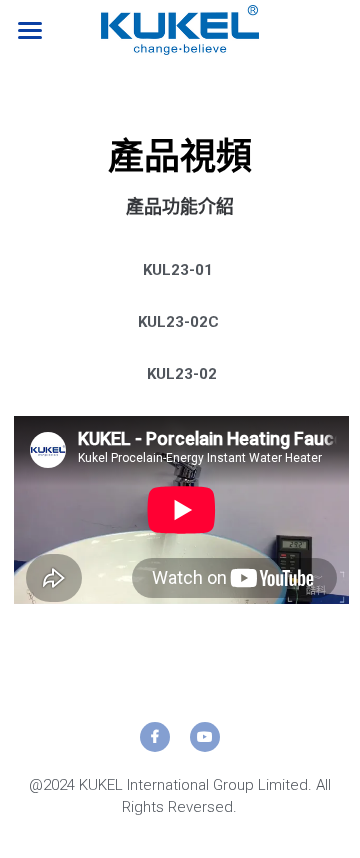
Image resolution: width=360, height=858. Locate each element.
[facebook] (155, 737)
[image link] (180, 28)
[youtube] (205, 737)
